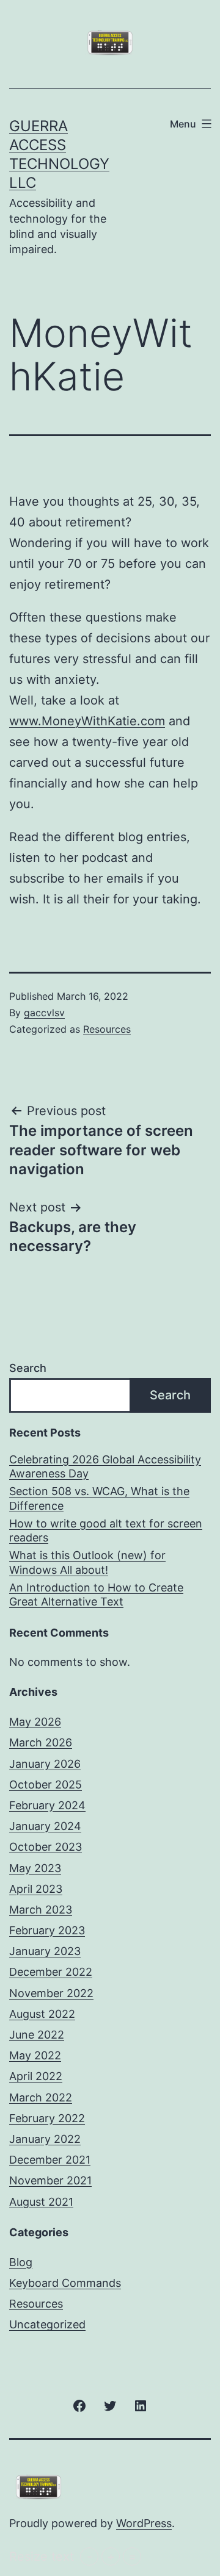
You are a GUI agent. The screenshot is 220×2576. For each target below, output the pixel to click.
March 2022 (41, 2097)
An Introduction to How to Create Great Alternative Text (96, 1595)
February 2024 (47, 1805)
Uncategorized (47, 2324)
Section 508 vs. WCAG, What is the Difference (99, 1498)
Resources (107, 1029)
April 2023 (36, 1889)
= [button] (132, 2556)
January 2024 (45, 1826)
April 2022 (36, 2076)
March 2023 (41, 1910)
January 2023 (45, 1951)
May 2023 (35, 1868)
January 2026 (45, 1764)
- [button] (90, 2556)
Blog (21, 2262)
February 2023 (47, 1930)
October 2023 (46, 1847)
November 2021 (50, 2180)
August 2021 (41, 2202)
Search (28, 1368)
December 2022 (51, 1972)
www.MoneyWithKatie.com (87, 721)
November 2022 (51, 1993)
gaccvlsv (44, 1013)
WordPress (144, 2523)
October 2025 (46, 1785)
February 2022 (47, 2118)
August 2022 (42, 2014)
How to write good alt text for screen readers (106, 1530)
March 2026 (41, 1742)
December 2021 (50, 2160)
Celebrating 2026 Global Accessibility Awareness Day (105, 1466)
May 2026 (35, 1722)
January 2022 (45, 2139)
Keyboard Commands (65, 2283)
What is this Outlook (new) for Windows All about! (87, 1562)
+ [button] (111, 2556)
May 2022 (35, 2055)
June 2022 (37, 2035)
